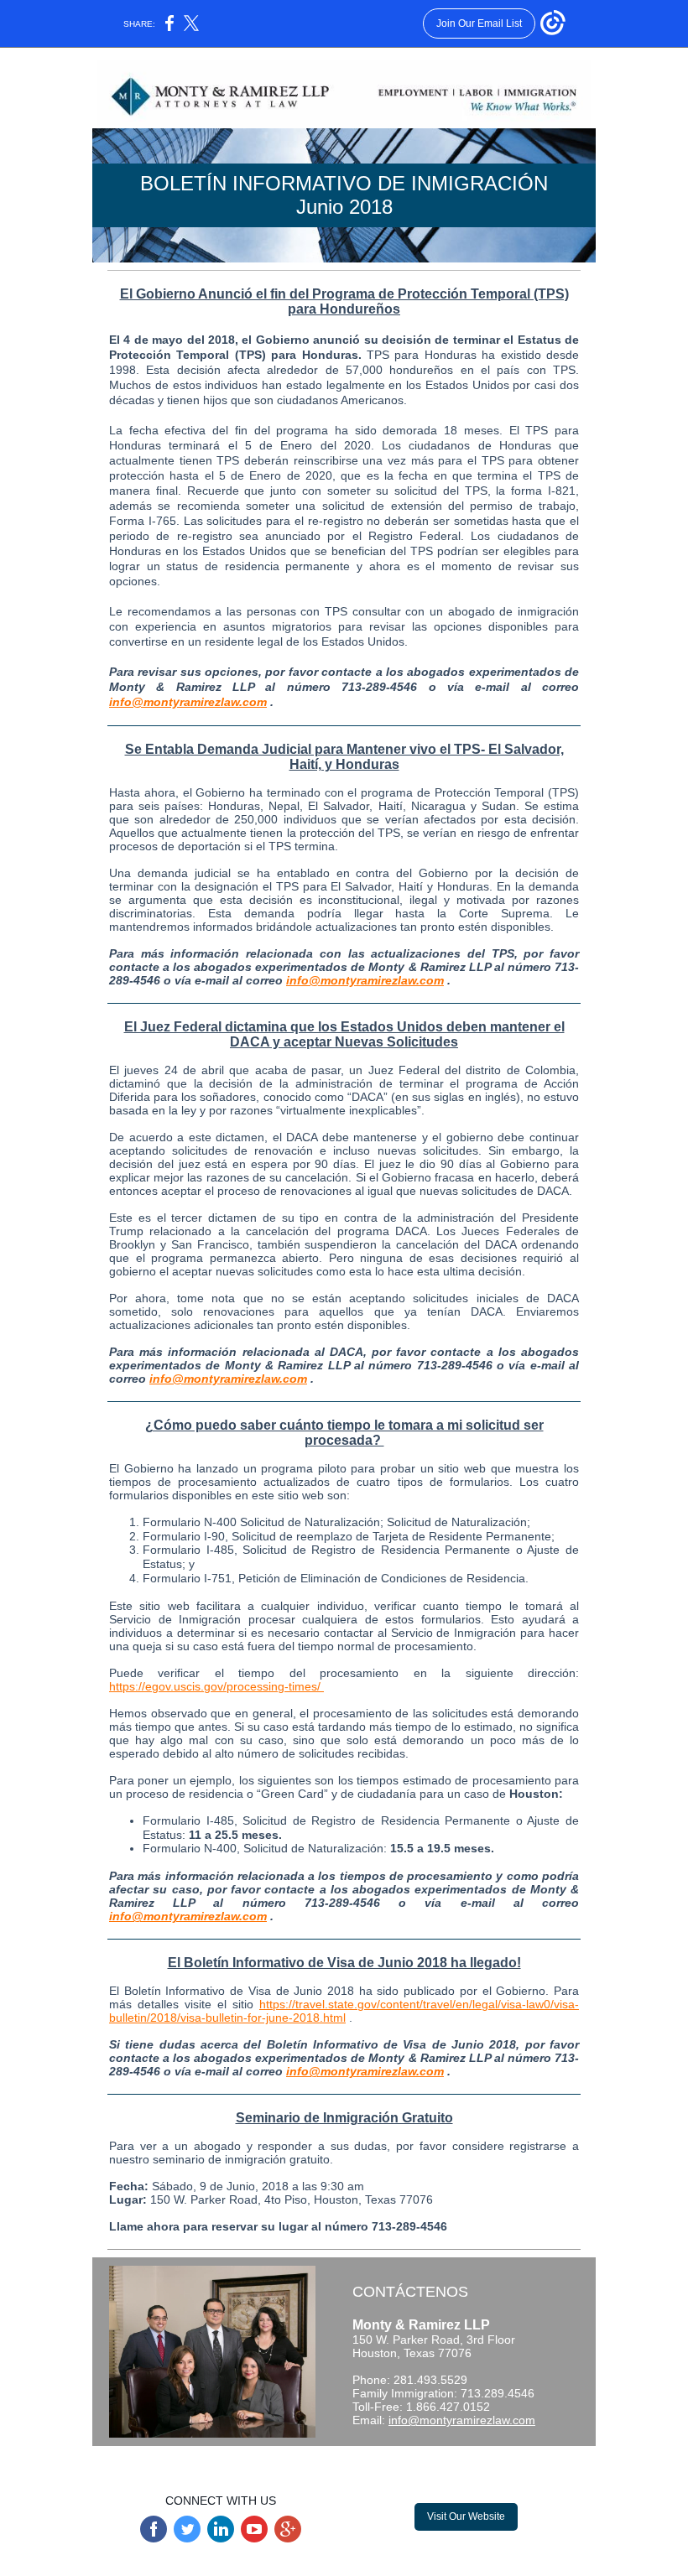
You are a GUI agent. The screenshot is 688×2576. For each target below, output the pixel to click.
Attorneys (357, 2462)
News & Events (427, 2462)
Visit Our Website (466, 2516)
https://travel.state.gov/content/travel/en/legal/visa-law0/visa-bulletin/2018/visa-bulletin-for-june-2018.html (344, 2011)
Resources (500, 2462)
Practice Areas (289, 2462)
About (228, 2462)
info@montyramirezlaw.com (188, 702)
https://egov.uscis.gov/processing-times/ (216, 1686)
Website (182, 2462)
